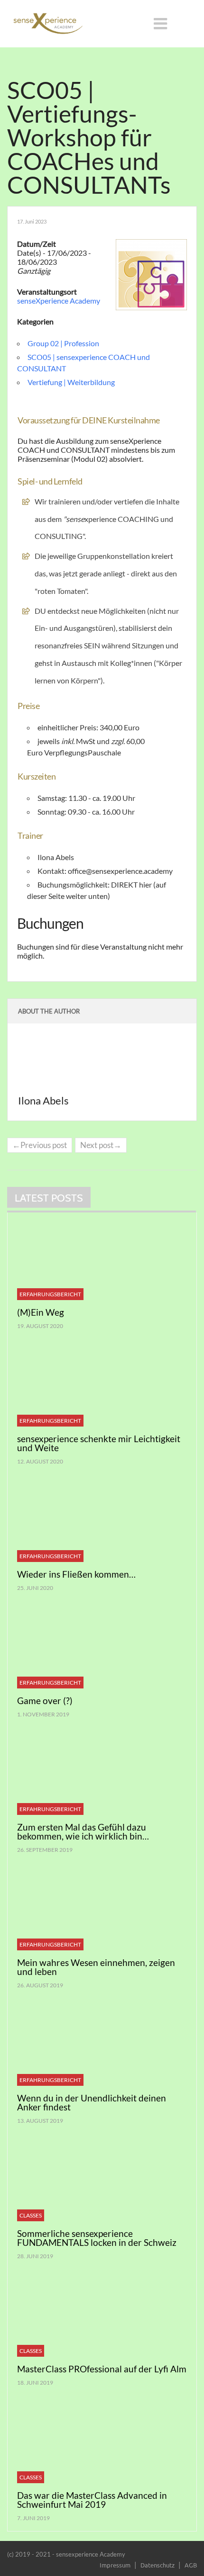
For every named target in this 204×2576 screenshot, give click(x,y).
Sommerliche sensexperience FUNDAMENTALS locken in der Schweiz (97, 2238)
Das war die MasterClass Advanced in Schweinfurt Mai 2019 (92, 2500)
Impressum (115, 2565)
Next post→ (101, 1145)
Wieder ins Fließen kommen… (76, 1574)
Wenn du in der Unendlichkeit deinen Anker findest (92, 2102)
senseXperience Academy (59, 301)
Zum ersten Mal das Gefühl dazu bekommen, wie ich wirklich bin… (83, 1831)
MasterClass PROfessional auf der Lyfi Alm (102, 2369)
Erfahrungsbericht (50, 1294)
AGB (191, 2565)
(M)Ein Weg (41, 1312)
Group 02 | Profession (63, 343)
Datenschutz (158, 2565)
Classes (31, 2215)
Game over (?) (45, 1701)
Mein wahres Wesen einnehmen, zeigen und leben (96, 1967)
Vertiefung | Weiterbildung (71, 382)
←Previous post (40, 1145)
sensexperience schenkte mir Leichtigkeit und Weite (99, 1443)
